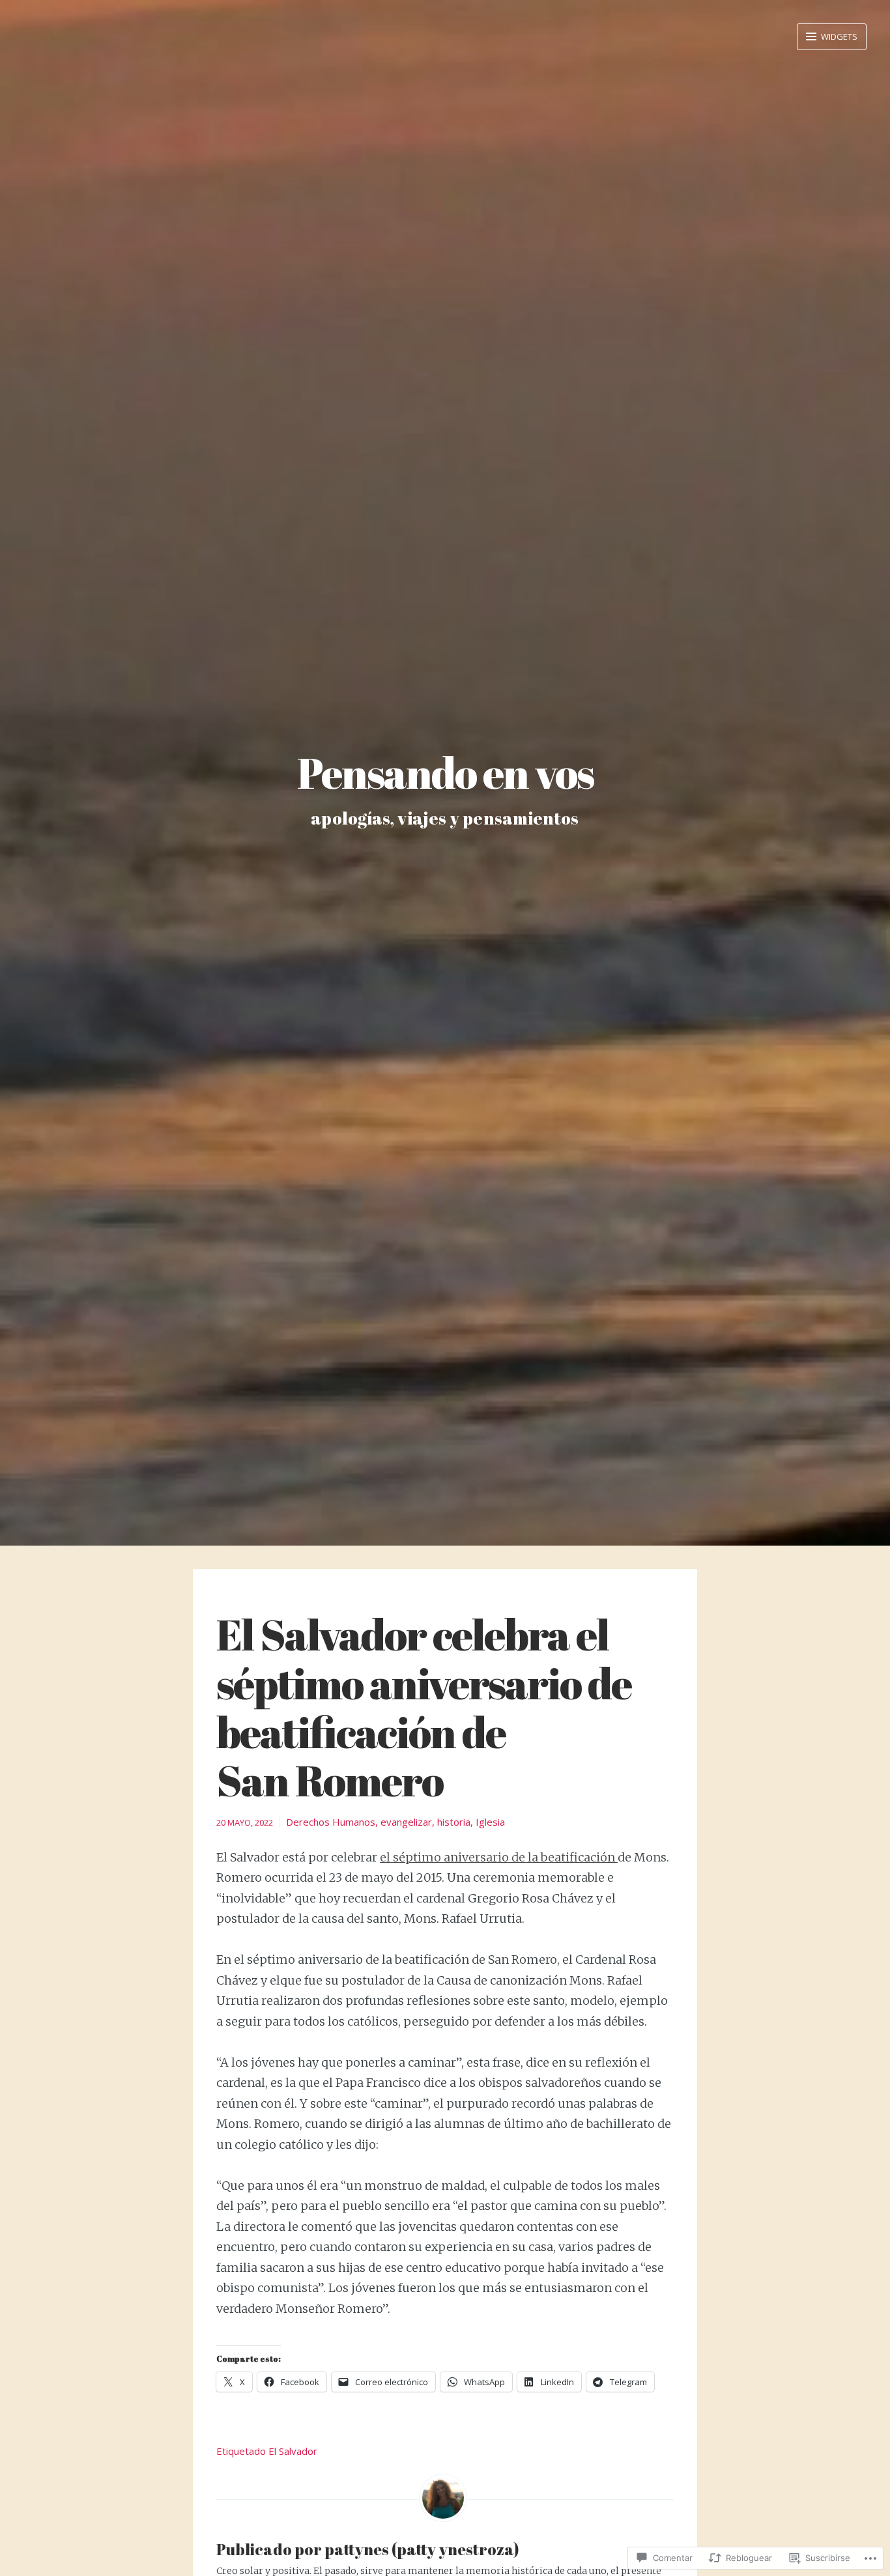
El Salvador (293, 2451)
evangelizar (406, 1822)
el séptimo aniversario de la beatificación (499, 1857)
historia (454, 1822)
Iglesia (490, 1822)
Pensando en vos (445, 772)
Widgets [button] (838, 36)
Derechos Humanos (331, 1822)
